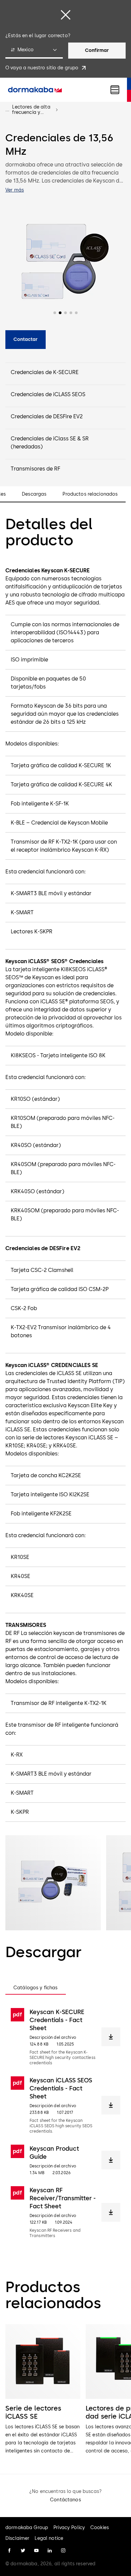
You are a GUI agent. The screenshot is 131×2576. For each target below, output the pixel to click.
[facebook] (9, 2551)
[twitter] (23, 2551)
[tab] (36, 1988)
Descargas (34, 494)
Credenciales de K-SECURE (45, 372)
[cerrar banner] (65, 15)
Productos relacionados (90, 494)
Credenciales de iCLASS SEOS (48, 394)
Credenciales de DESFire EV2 (47, 416)
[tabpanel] (65, 2123)
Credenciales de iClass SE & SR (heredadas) (50, 443)
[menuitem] (35, 90)
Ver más (15, 190)
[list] (65, 2390)
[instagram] (63, 2551)
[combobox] (34, 51)
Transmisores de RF (35, 469)
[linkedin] (50, 2551)
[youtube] (36, 2551)
